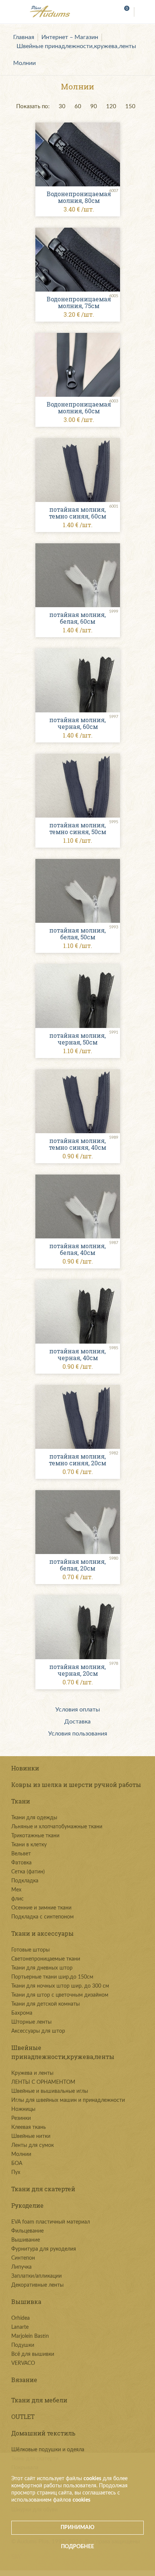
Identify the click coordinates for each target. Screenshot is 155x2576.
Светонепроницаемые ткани (46, 1959)
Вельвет (21, 1854)
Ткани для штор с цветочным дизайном (60, 1995)
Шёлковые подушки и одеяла (48, 2450)
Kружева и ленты (32, 2073)
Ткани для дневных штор (42, 1968)
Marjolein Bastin (30, 2336)
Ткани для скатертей (43, 2189)
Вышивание (26, 2240)
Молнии (24, 63)
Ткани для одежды (34, 1818)
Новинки (25, 1768)
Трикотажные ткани (35, 1836)
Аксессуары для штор (38, 2031)
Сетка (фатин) (28, 1872)
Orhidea (21, 2318)
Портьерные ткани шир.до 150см (52, 1977)
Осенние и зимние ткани (41, 1908)
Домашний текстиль (43, 2433)
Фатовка (21, 1863)
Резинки (21, 2118)
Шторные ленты (31, 2022)
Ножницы (23, 2109)
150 (130, 107)
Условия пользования (78, 1734)
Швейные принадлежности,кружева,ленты (76, 46)
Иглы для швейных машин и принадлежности (68, 2100)
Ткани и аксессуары (43, 1933)
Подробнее (77, 2547)
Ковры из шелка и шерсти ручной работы (76, 1785)
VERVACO (23, 2363)
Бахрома (22, 2013)
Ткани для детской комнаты (46, 2004)
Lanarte (20, 2327)
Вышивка (26, 2302)
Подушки (23, 2345)
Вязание (24, 2380)
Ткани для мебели (39, 2400)
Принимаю (77, 2528)
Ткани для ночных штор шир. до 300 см (60, 1986)
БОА (17, 2163)
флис (17, 1899)
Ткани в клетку (29, 1845)
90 (94, 107)
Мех (16, 1890)
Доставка (77, 1722)
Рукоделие (27, 2205)
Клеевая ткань (29, 2127)
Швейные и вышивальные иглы (50, 2091)
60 (78, 107)
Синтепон (23, 2258)
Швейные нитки (31, 2136)
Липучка (21, 2267)
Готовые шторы (30, 1950)
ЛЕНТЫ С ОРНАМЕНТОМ (43, 2082)
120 (111, 107)
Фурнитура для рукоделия (44, 2249)
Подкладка (25, 1881)
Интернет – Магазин (70, 37)
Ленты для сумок (33, 2145)
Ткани (21, 1801)
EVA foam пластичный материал (51, 2222)
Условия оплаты (78, 1710)
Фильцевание (27, 2231)
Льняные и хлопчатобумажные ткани (57, 1827)
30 (62, 107)
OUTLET (23, 2417)
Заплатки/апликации (36, 2276)
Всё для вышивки (33, 2354)
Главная (24, 37)
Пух (16, 2172)
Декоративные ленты (37, 2285)
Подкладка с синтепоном (43, 1917)
